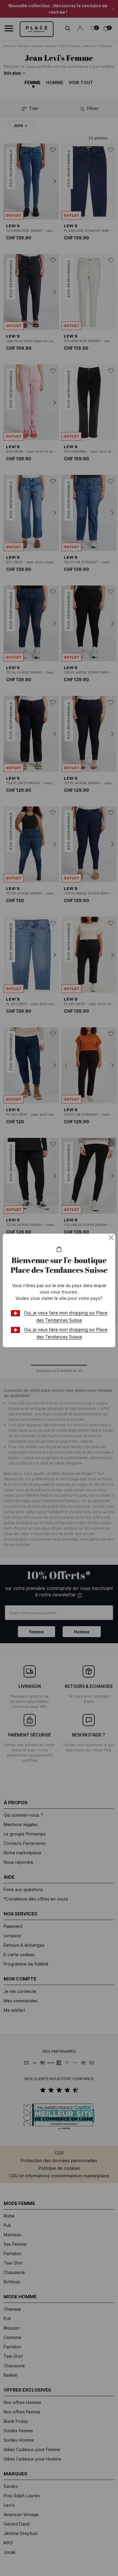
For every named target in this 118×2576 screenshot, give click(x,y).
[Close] (111, 1238)
